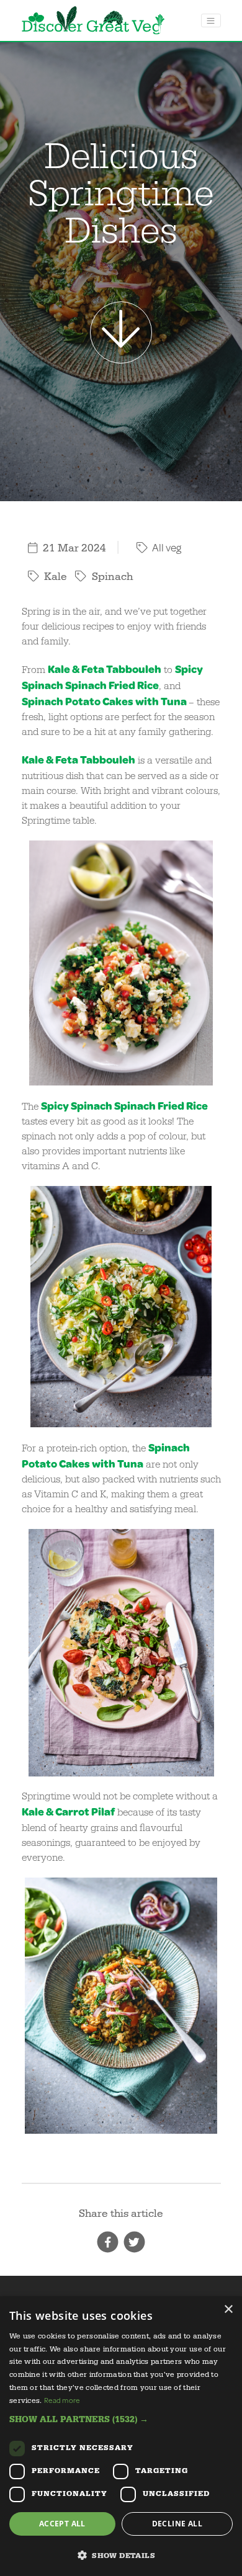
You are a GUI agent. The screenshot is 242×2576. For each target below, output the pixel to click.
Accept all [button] (62, 2524)
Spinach (43, 701)
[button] (121, 2419)
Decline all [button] (177, 2524)
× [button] (228, 2310)
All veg (166, 547)
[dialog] (121, 2436)
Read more (62, 2400)
